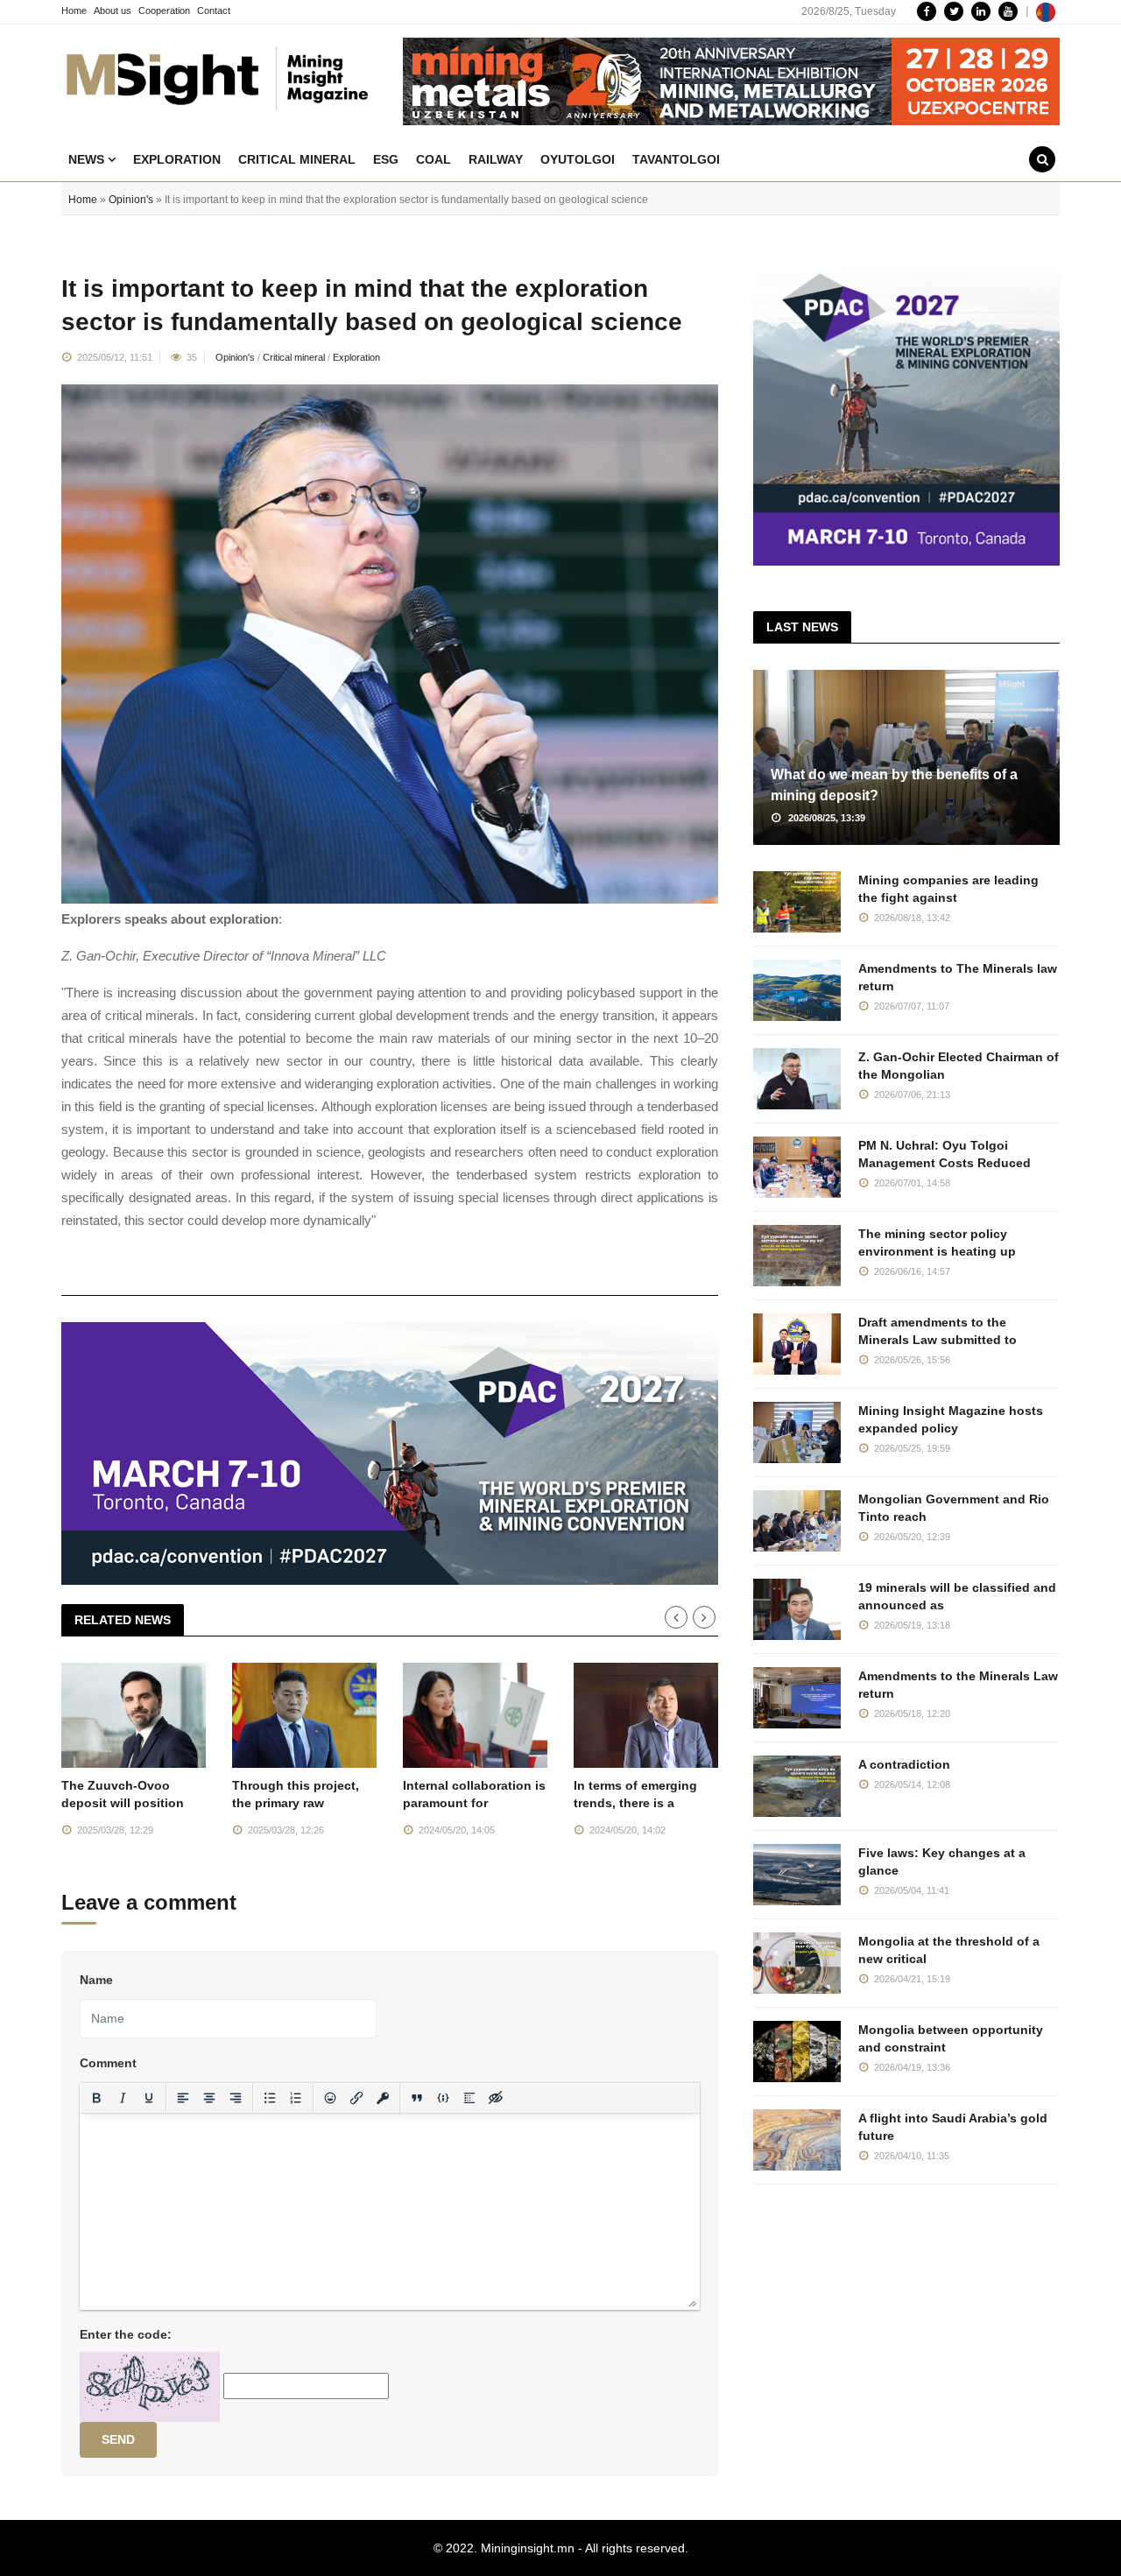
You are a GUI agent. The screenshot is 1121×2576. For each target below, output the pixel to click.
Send (118, 2439)
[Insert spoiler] (469, 2098)
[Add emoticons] (330, 2098)
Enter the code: (126, 2334)
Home (74, 11)
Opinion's (131, 200)
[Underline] (149, 2098)
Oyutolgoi (578, 159)
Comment (108, 2063)
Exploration (177, 159)
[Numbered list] (296, 2098)
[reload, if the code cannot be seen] (150, 2386)
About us (113, 11)
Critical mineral (297, 159)
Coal (434, 159)
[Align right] (236, 2098)
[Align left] (183, 2098)
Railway (496, 159)
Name (96, 1980)
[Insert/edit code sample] (443, 2098)
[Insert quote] (417, 2098)
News (88, 159)
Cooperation (164, 11)
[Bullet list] (270, 2098)
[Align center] (209, 2098)
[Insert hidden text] (496, 2098)
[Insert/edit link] (356, 2098)
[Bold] (96, 2098)
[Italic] (123, 2098)
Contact (214, 11)
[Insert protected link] (383, 2098)
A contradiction (904, 1764)
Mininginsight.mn (528, 2548)
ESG (386, 159)
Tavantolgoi (676, 159)
